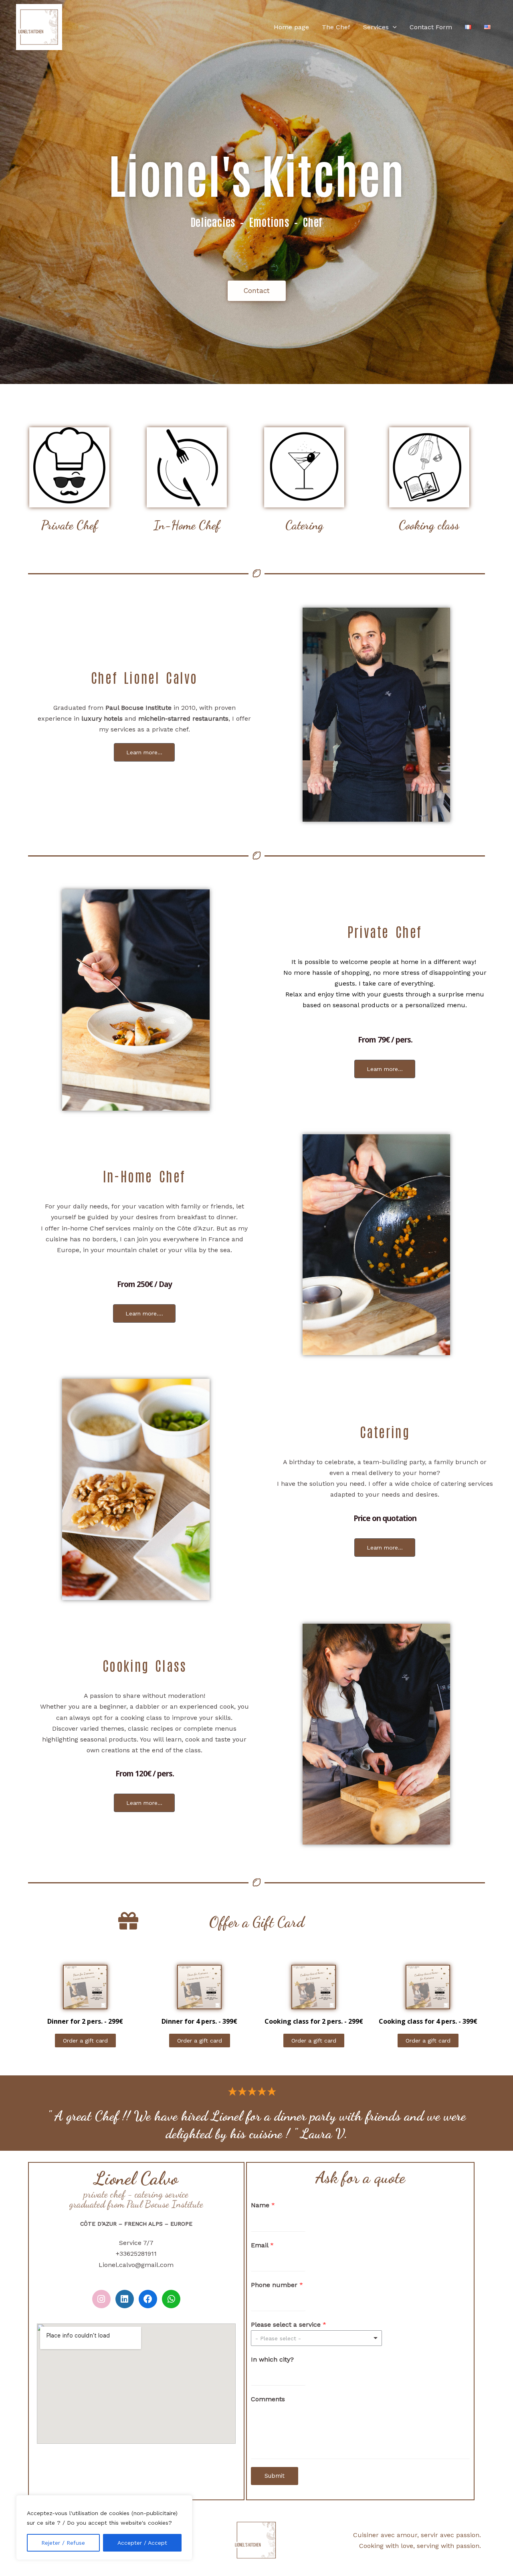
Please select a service (289, 2324)
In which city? (272, 2359)
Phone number (277, 2285)
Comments (268, 2399)
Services (376, 27)
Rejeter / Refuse (63, 2543)
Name (263, 2205)
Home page (291, 27)
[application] (393, 27)
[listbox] (317, 2338)
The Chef (336, 27)
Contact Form (431, 27)
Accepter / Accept (142, 2543)
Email (262, 2245)
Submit (275, 2476)
